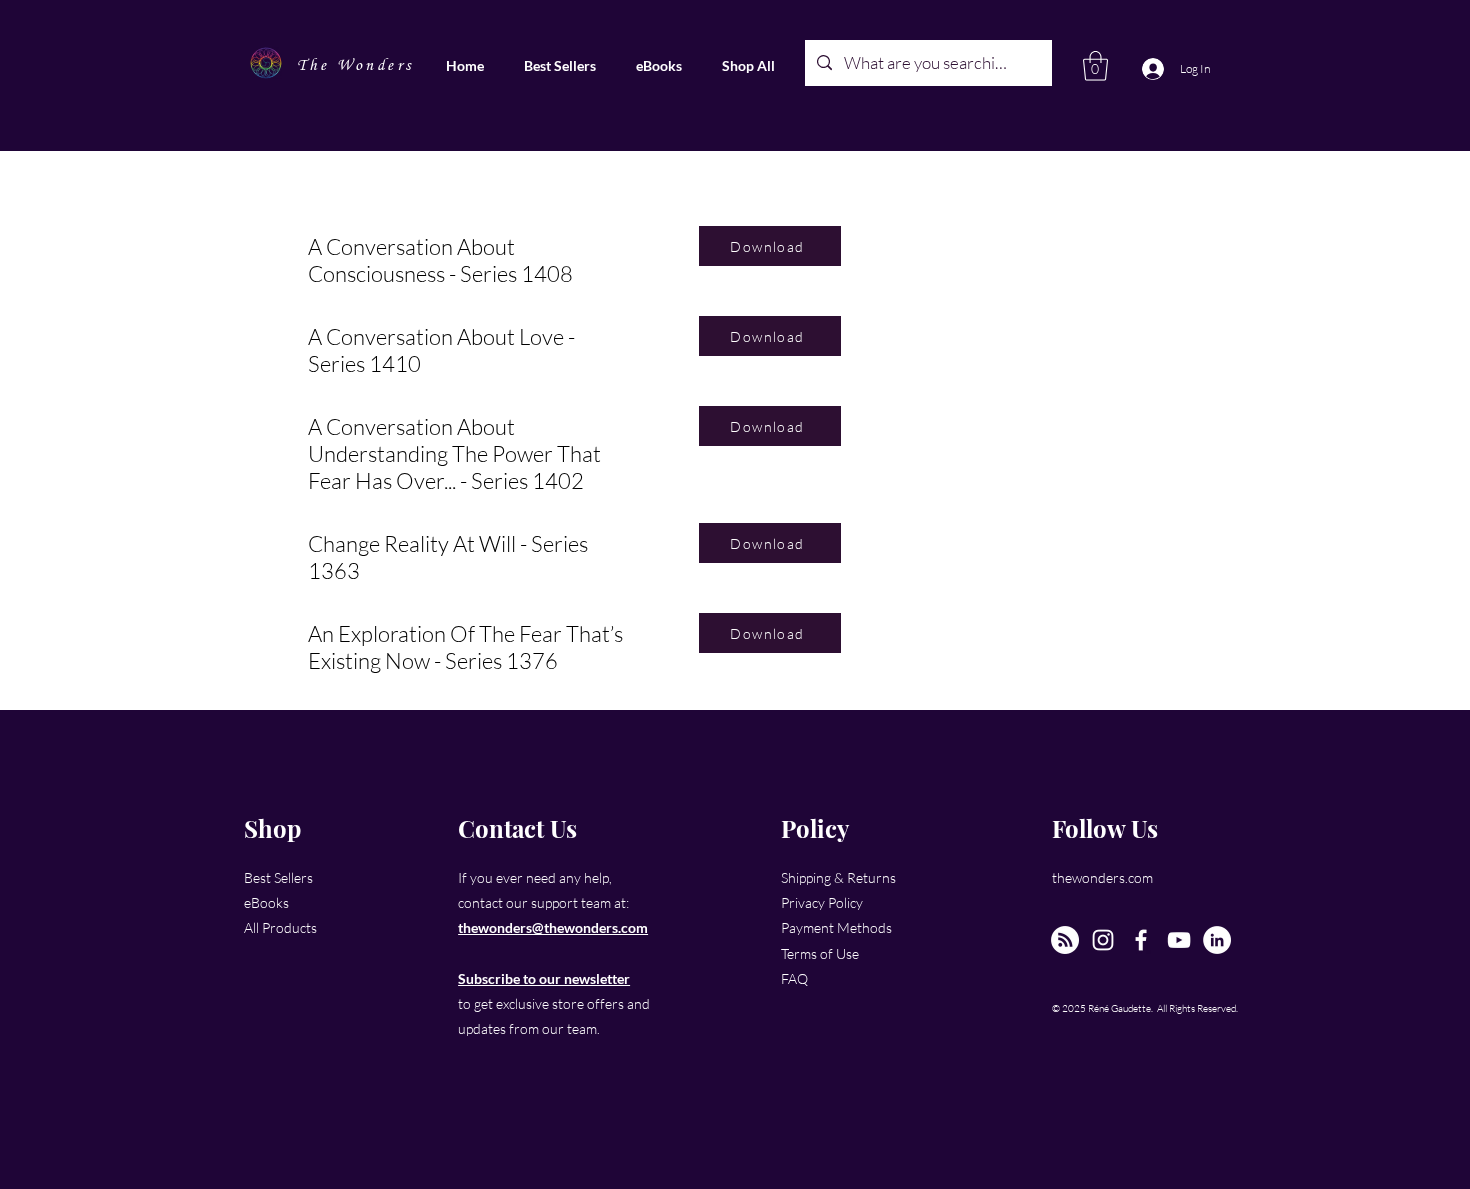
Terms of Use (820, 953)
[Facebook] (1141, 940)
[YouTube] (1179, 940)
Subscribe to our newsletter (544, 978)
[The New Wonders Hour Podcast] (1065, 940)
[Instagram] (1103, 940)
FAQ (794, 978)
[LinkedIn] (1217, 940)
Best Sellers (278, 877)
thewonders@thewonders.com (553, 927)
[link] (1095, 66)
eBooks (266, 902)
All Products (280, 927)
